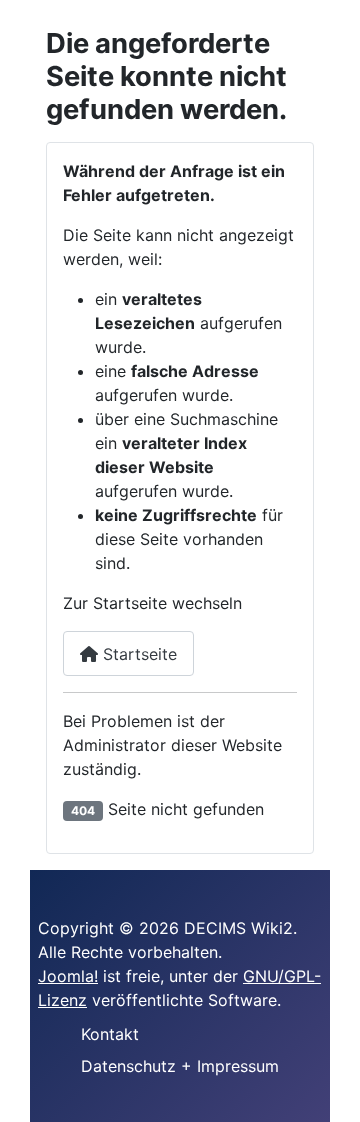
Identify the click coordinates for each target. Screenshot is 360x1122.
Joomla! (68, 976)
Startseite (137, 654)
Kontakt (110, 1034)
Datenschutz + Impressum (180, 1066)
